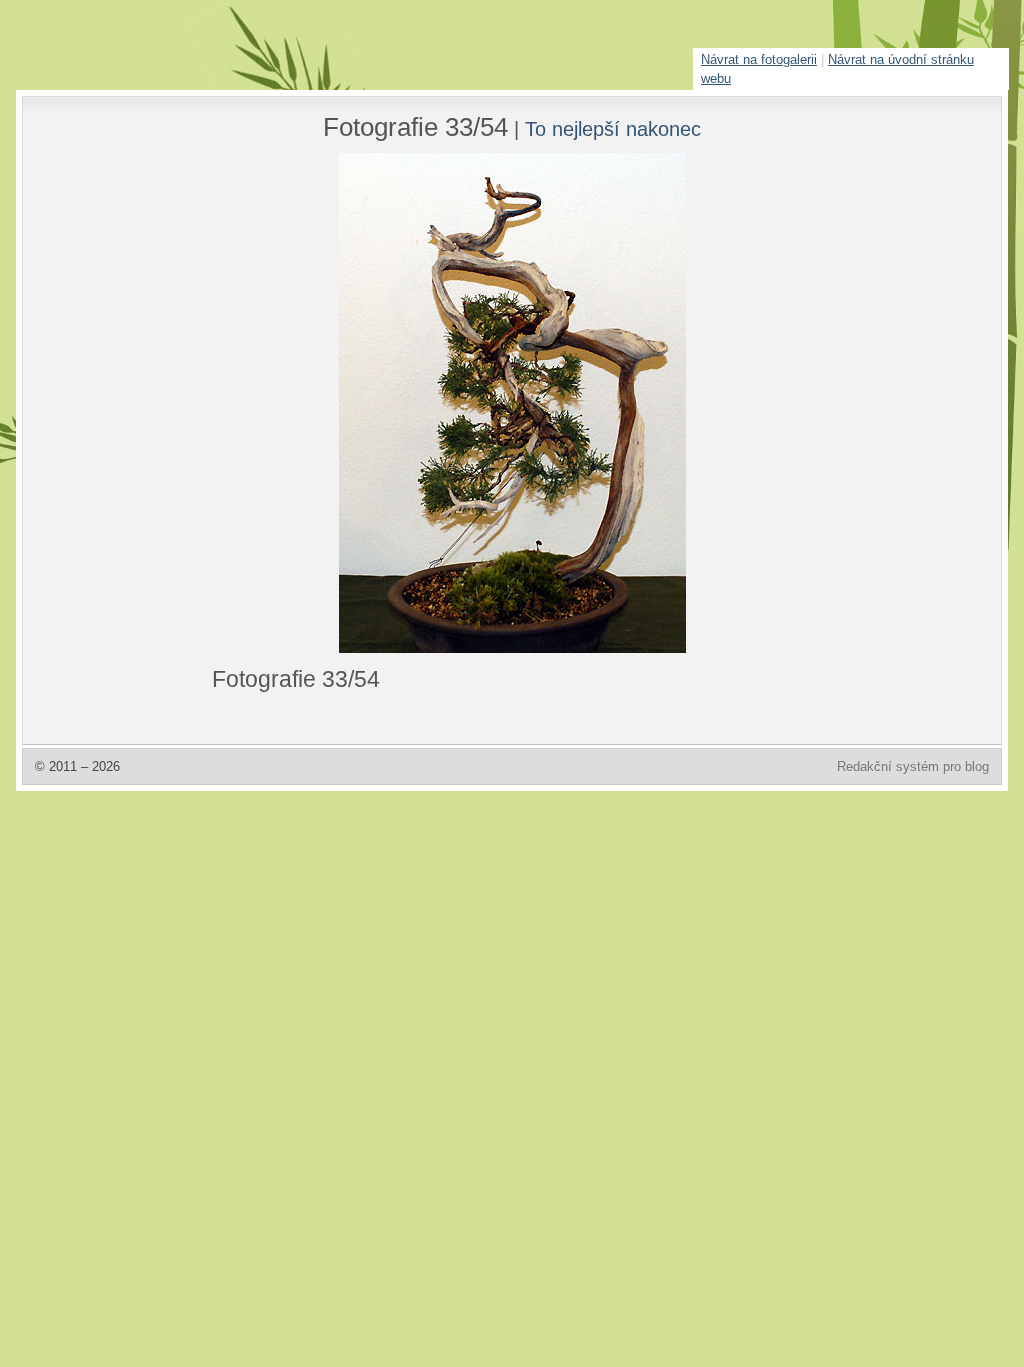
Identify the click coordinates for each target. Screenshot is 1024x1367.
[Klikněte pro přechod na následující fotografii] (287, 403)
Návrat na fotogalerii (759, 59)
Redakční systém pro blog (913, 766)
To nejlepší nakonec (613, 128)
